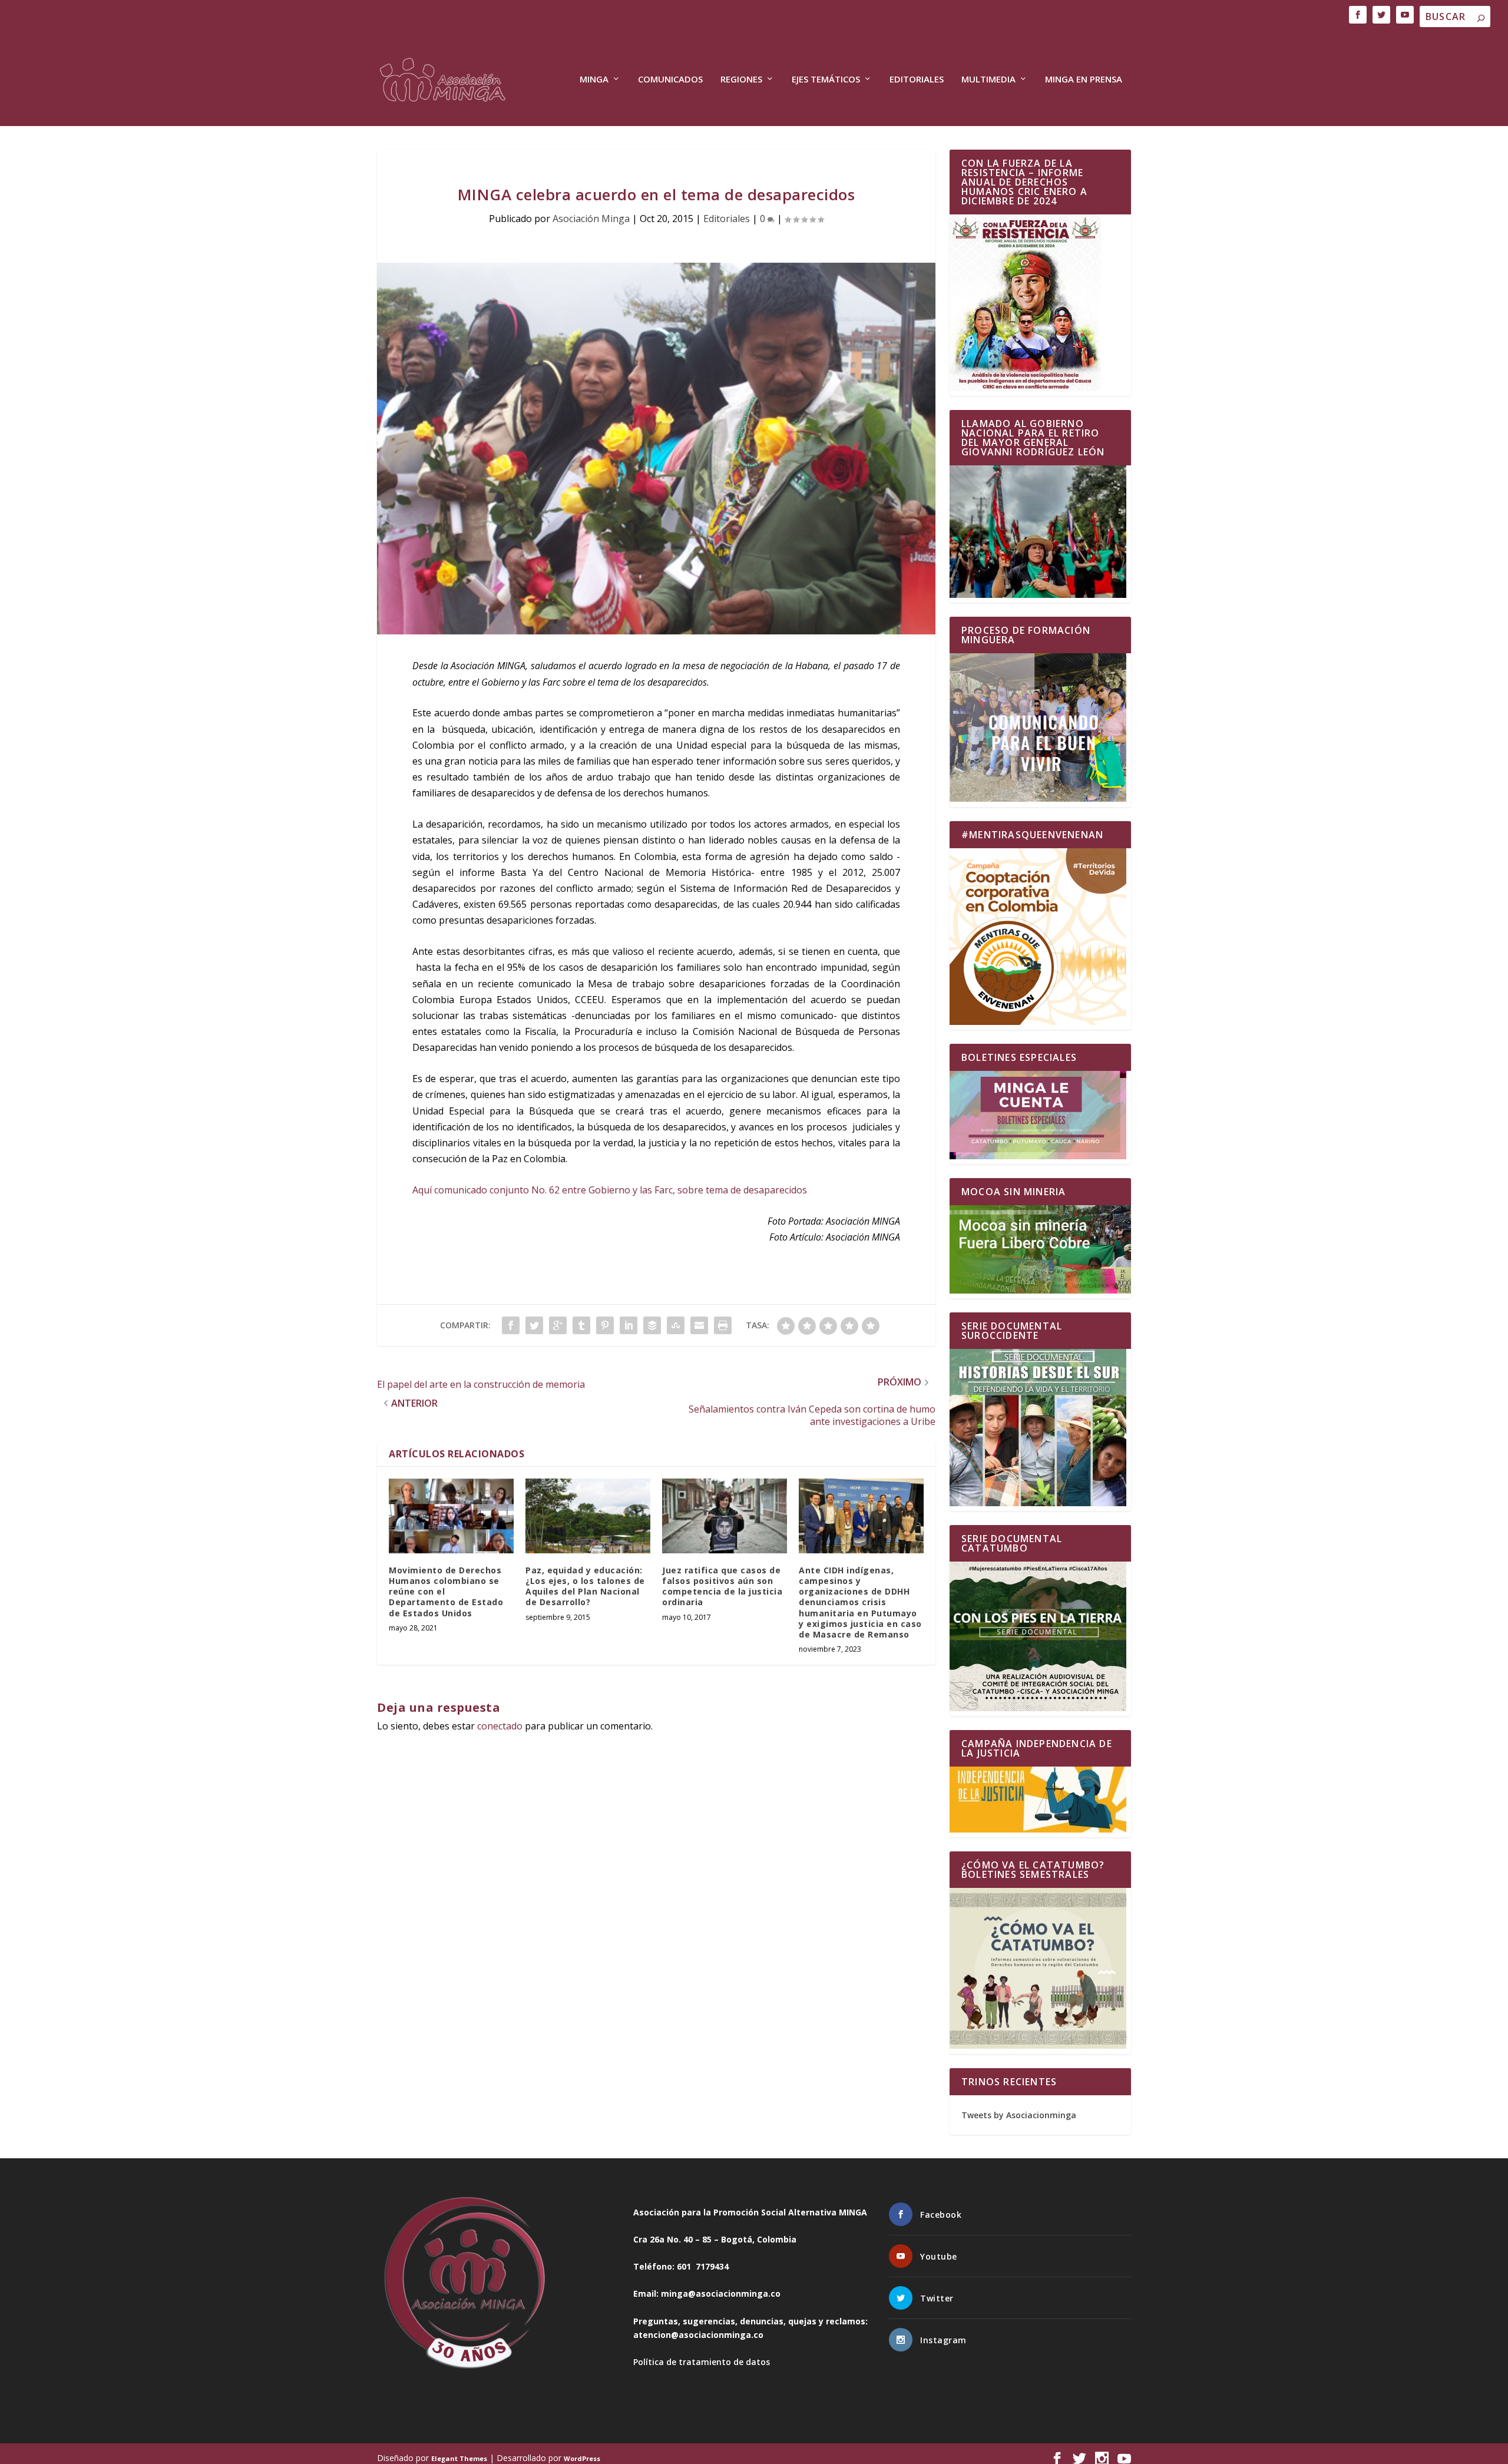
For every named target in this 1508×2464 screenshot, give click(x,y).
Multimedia (988, 80)
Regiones (741, 80)
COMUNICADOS (670, 80)
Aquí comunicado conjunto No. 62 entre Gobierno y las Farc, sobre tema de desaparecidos (610, 1190)
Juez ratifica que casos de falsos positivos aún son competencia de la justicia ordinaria (722, 1586)
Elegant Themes (459, 2458)
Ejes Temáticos (826, 80)
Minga (594, 80)
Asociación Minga (591, 219)
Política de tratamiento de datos (702, 2362)
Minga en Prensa (1084, 80)
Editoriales (917, 80)
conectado (500, 1726)
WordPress (582, 2458)
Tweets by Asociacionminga (1019, 2115)
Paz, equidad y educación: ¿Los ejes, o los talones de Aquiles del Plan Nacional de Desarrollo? (585, 1586)
